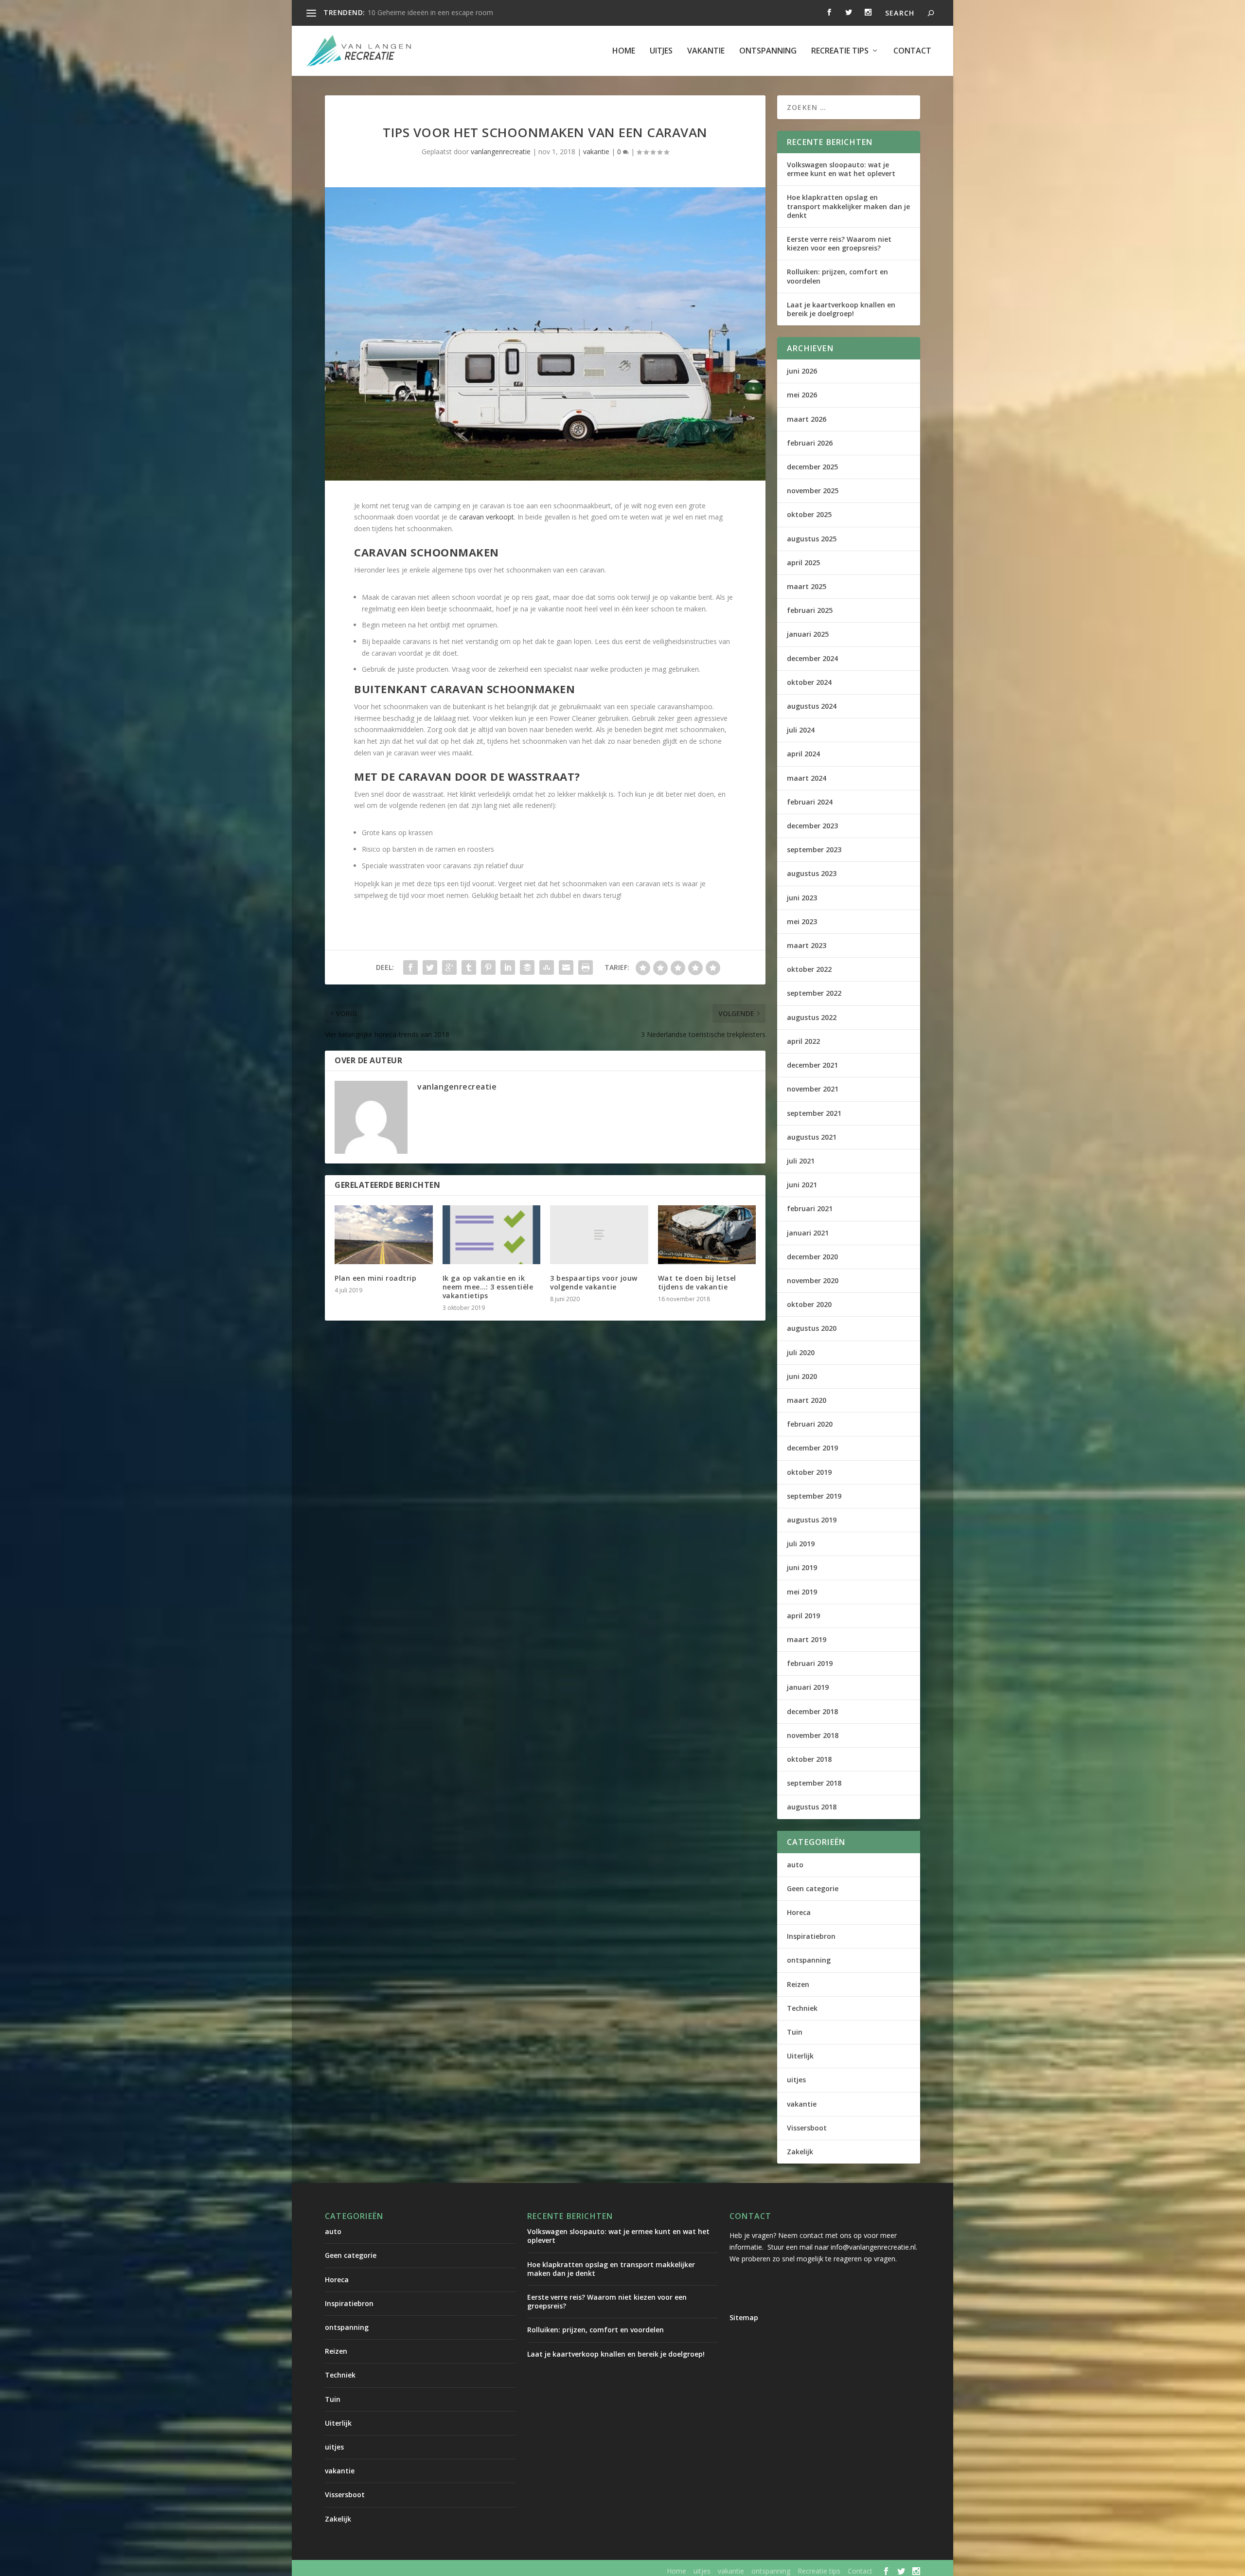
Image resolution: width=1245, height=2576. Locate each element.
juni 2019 (802, 1567)
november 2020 (813, 1280)
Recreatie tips (840, 51)
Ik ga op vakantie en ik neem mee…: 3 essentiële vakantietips (488, 1287)
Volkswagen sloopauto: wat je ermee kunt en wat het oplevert (841, 169)
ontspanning (768, 51)
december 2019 (812, 1448)
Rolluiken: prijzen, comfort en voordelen (837, 276)
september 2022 (814, 993)
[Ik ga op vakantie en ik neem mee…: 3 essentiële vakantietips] (492, 1235)
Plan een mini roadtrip (375, 1278)
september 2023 (814, 850)
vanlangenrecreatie (501, 152)
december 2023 (812, 826)
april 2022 (803, 1041)
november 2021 (813, 1089)
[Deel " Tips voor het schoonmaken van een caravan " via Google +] (449, 967)
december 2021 (812, 1065)
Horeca (799, 1912)
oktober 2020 (809, 1304)
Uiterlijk (800, 2056)
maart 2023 (807, 945)
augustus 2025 (812, 539)
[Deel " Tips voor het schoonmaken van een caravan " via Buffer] (527, 967)
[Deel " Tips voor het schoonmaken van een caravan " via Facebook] (410, 967)
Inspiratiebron (811, 1936)
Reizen (798, 1984)
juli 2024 (801, 730)
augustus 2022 (812, 1017)
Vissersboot (807, 2128)
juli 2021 (801, 1161)
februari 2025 (810, 610)
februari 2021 (810, 1208)
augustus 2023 (812, 873)
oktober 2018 (809, 1759)
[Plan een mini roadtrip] (384, 1235)
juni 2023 (802, 898)
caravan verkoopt (487, 517)
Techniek (802, 2008)
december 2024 (812, 658)
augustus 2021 (812, 1137)
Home (624, 51)
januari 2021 (808, 1233)
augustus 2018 (812, 1807)
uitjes (661, 51)
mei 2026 (802, 395)
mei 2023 (802, 921)
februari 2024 (810, 802)
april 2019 (803, 1616)
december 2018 (812, 1711)
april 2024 (803, 754)
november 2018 (813, 1735)
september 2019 (814, 1496)
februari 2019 (810, 1663)
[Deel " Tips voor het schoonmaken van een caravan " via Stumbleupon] (547, 967)
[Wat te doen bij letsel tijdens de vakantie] (707, 1235)
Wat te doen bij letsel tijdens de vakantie (697, 1282)
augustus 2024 (812, 706)
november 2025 (813, 491)
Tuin (795, 2032)
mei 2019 (802, 1592)
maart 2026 (807, 419)
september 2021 (814, 1113)
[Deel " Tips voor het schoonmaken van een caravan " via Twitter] (430, 967)
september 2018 (814, 1783)
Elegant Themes (406, 2571)
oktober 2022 (809, 969)
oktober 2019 (809, 1472)
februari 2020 (810, 1424)
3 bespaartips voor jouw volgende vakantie (594, 1282)
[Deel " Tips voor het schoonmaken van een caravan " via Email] (566, 967)
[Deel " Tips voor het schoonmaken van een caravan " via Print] (586, 967)
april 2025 (803, 563)
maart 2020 (807, 1400)
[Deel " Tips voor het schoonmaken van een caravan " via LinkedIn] (508, 967)
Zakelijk (800, 2152)
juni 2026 (802, 371)
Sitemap (744, 2317)
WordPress (533, 2571)
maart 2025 (807, 586)
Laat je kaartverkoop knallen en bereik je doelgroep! (841, 309)
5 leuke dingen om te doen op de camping (434, 12)
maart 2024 (807, 778)
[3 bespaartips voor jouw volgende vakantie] (599, 1235)
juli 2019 (801, 1544)
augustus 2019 (812, 1520)
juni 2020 (802, 1376)
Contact (912, 51)
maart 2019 (807, 1639)
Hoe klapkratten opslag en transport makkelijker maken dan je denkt (848, 206)
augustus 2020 (812, 1328)
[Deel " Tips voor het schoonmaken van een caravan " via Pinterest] (488, 967)
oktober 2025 (809, 514)
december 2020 (812, 1257)
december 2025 (812, 467)
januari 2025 (808, 634)
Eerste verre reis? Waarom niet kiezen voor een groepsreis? (839, 243)
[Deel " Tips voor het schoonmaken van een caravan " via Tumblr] (469, 967)
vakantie (706, 51)
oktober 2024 (809, 682)
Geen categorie (813, 1888)
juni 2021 (802, 1185)
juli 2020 (801, 1352)
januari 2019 (808, 1687)
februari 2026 (810, 443)
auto (795, 1865)
